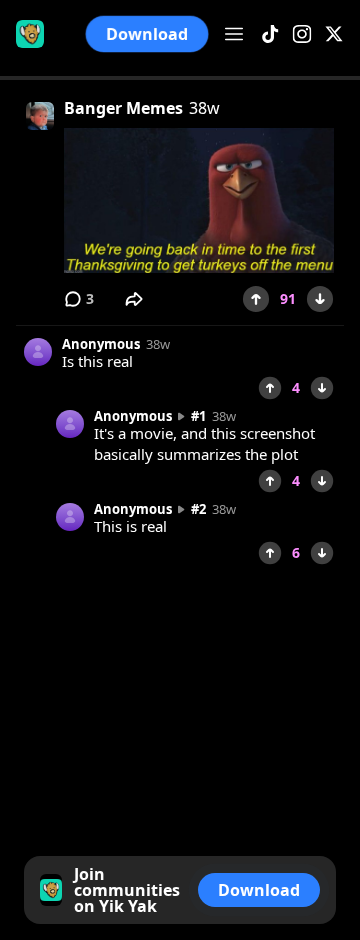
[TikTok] (270, 34)
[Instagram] (302, 34)
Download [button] (147, 34)
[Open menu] (234, 34)
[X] (334, 34)
